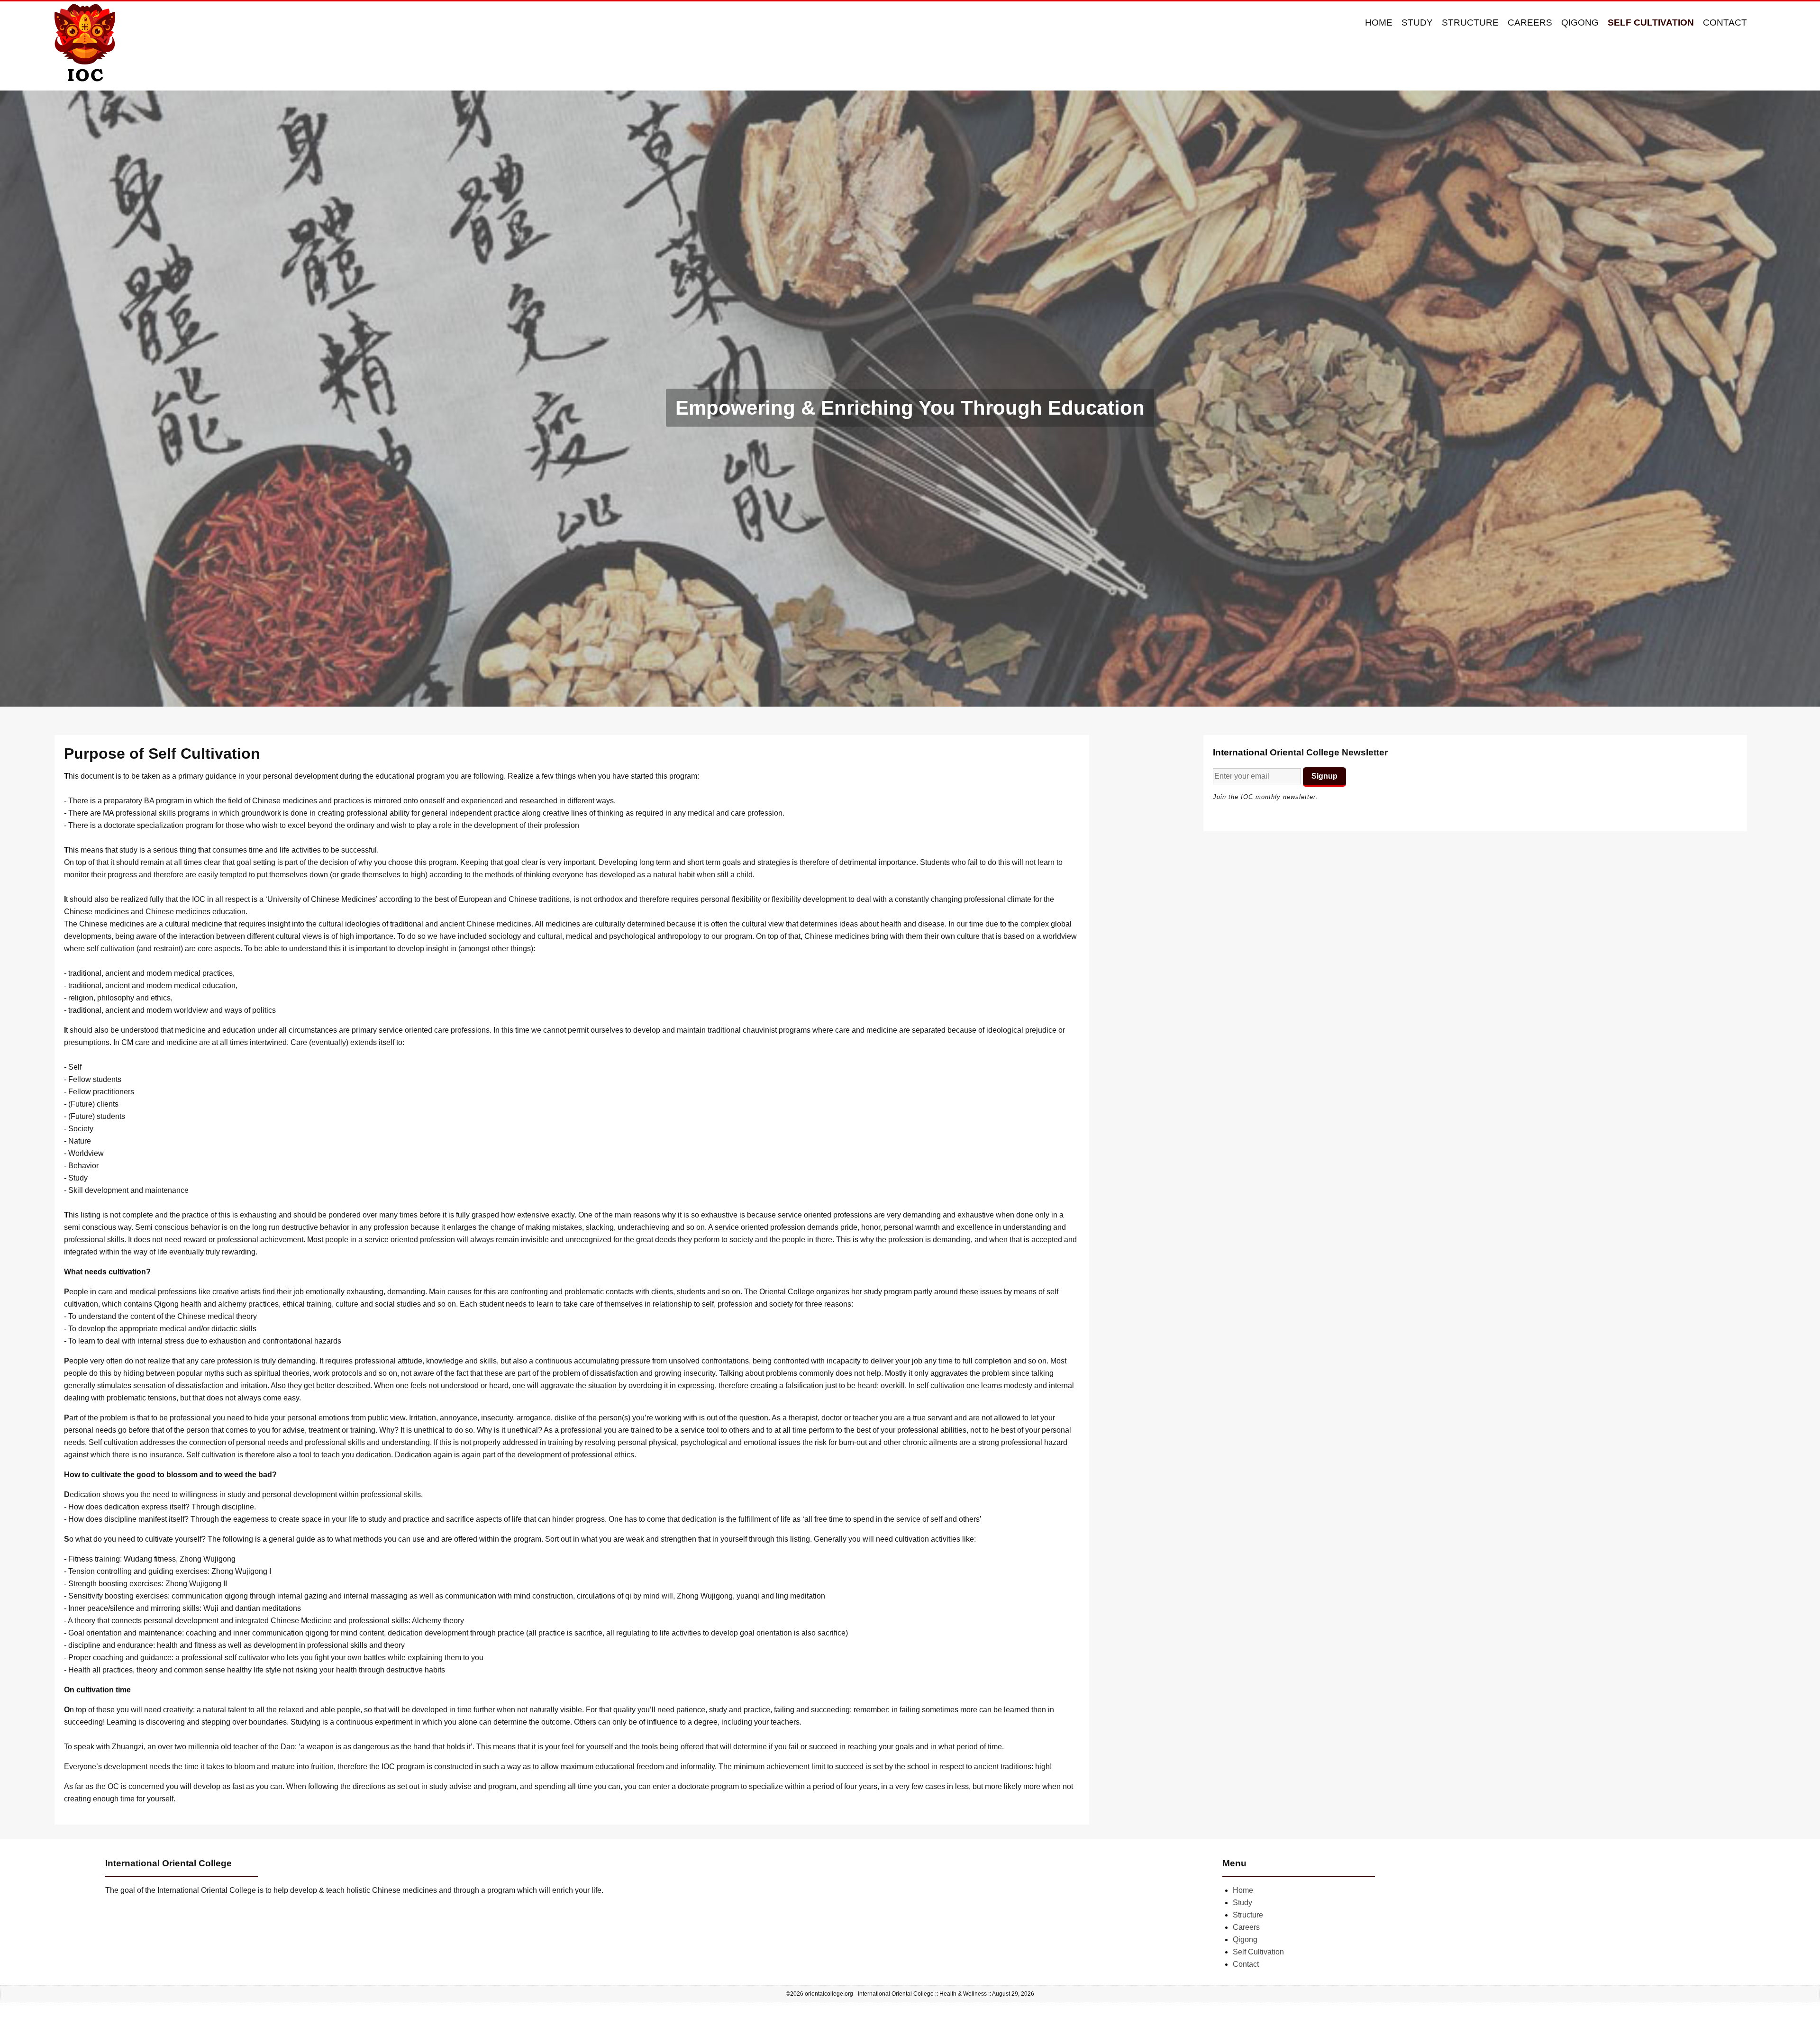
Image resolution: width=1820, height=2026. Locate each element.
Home (1379, 23)
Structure (1470, 23)
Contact (1725, 23)
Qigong (1580, 23)
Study (1417, 23)
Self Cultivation (1651, 23)
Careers (1530, 23)
